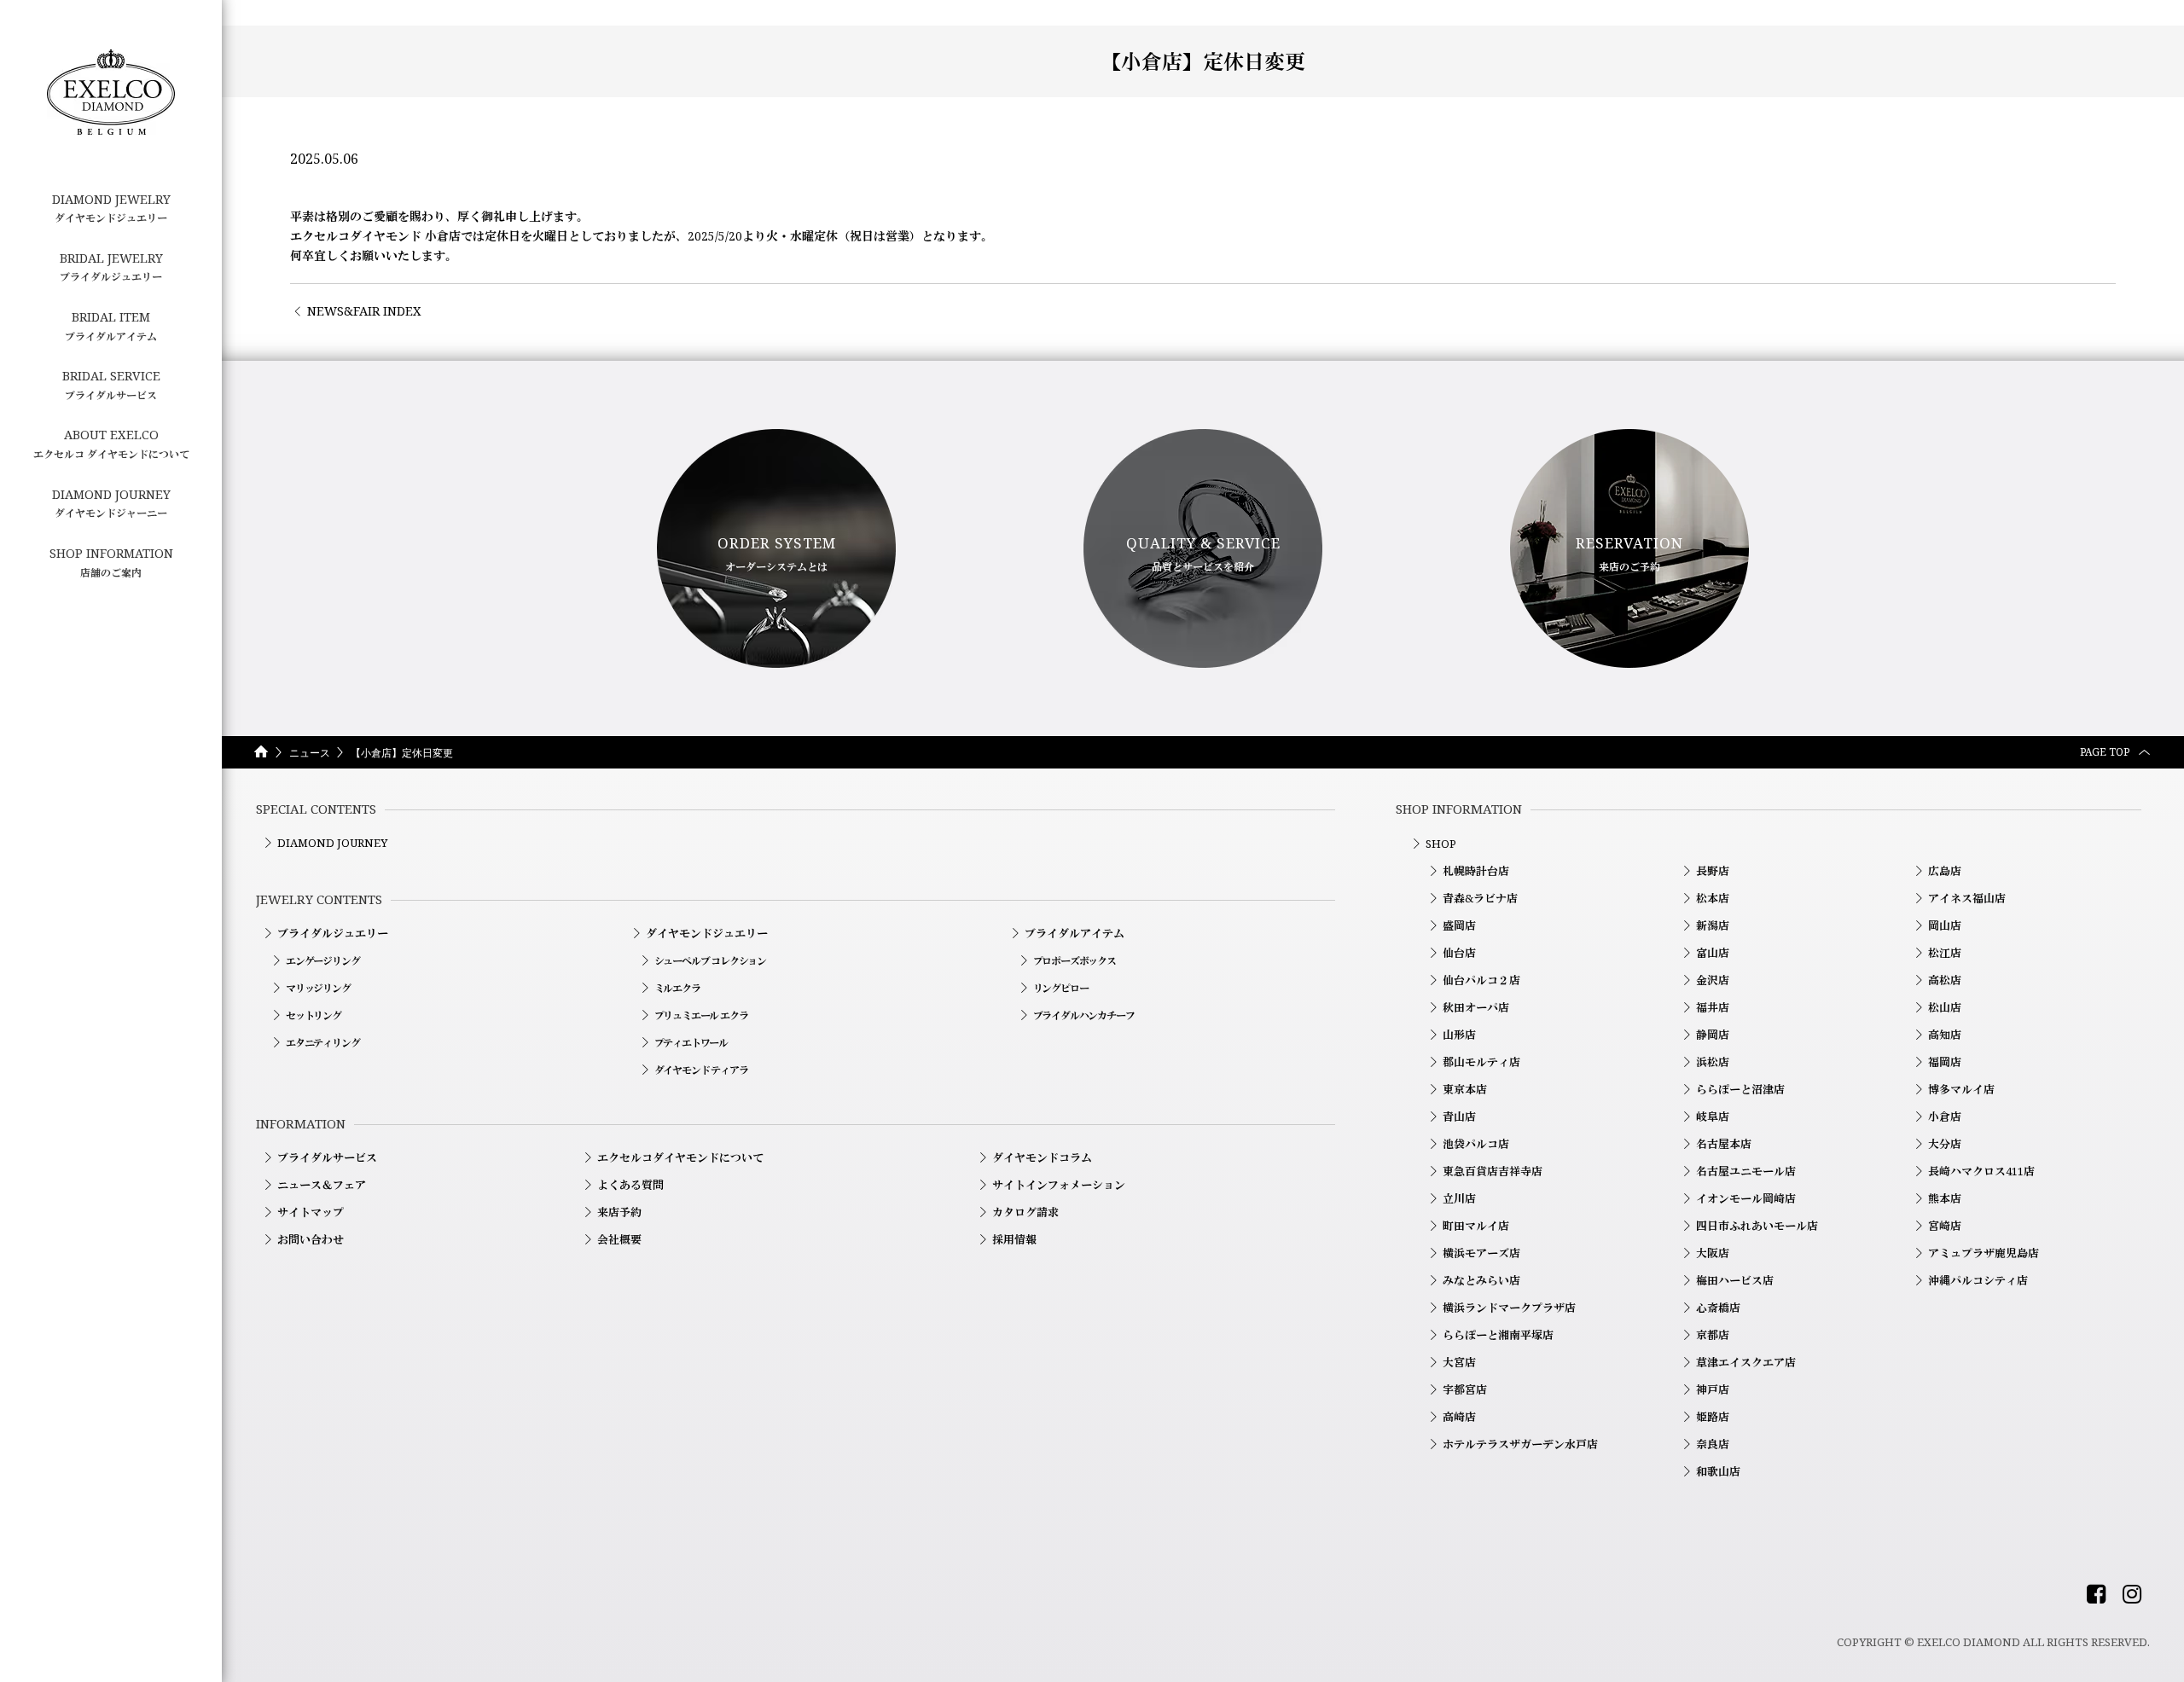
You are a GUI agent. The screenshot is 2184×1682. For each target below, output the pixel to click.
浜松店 (1713, 1062)
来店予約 (619, 1212)
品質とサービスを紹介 (1203, 554)
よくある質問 (630, 1185)
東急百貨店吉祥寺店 (1493, 1171)
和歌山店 (1718, 1471)
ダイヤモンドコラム (1042, 1157)
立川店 (1459, 1198)
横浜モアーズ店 (1481, 1253)
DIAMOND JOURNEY (332, 843)
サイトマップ (311, 1212)
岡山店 (1945, 925)
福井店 (1713, 1007)
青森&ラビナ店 (1480, 898)
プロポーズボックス (1075, 961)
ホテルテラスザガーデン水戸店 (1520, 1444)
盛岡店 (1459, 925)
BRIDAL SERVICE (111, 385)
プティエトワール (691, 1043)
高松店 (1945, 980)
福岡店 (1945, 1062)
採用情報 (1014, 1239)
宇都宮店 (1465, 1389)
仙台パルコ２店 (1481, 980)
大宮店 (1459, 1362)
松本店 (1713, 898)
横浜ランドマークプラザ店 (1509, 1308)
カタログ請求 (1025, 1212)
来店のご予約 (1629, 554)
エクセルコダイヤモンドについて (680, 1157)
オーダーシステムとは (777, 554)
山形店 (1459, 1035)
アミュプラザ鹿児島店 (1984, 1253)
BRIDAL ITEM (111, 326)
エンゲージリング (322, 961)
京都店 (1713, 1335)
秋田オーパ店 (1476, 1007)
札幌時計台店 (1476, 871)
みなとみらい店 (1481, 1280)
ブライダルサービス (327, 1157)
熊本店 (1945, 1198)
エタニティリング (322, 1043)
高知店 (1945, 1035)
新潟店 (1713, 925)
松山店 (1945, 1007)
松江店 (1945, 953)
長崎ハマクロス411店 (1981, 1171)
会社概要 (619, 1239)
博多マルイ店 (1961, 1089)
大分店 (1945, 1144)
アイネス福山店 (1967, 898)
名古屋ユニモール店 (1746, 1171)
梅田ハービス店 (1735, 1280)
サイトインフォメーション (1059, 1185)
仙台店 (1459, 953)
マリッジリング (318, 988)
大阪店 (1713, 1253)
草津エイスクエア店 (1746, 1362)
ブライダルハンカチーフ (1084, 1015)
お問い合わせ (311, 1239)
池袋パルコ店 (1476, 1144)
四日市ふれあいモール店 (1757, 1226)
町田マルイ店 (1476, 1226)
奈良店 (1713, 1444)
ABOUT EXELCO (111, 444)
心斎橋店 (1718, 1308)
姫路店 (1713, 1417)
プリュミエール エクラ (701, 1015)
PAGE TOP (2105, 752)
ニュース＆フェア (322, 1185)
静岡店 (1713, 1035)
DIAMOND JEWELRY (111, 208)
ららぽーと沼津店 (1740, 1089)
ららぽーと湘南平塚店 (1498, 1335)
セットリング (314, 1015)
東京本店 (1465, 1089)
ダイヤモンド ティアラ (701, 1070)
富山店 (1713, 953)
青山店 (1459, 1116)
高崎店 (1459, 1417)
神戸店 (1713, 1389)
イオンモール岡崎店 (1746, 1198)
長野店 (1713, 871)
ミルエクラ (677, 988)
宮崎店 (1945, 1226)
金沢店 (1713, 980)
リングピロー (1061, 988)
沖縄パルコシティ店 (1978, 1280)
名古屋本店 (1724, 1144)
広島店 (1945, 871)
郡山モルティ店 (1481, 1062)
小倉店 (1945, 1116)
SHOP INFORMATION (111, 562)
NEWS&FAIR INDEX (364, 311)
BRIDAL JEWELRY (111, 267)
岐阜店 (1713, 1116)
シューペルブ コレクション (710, 961)
